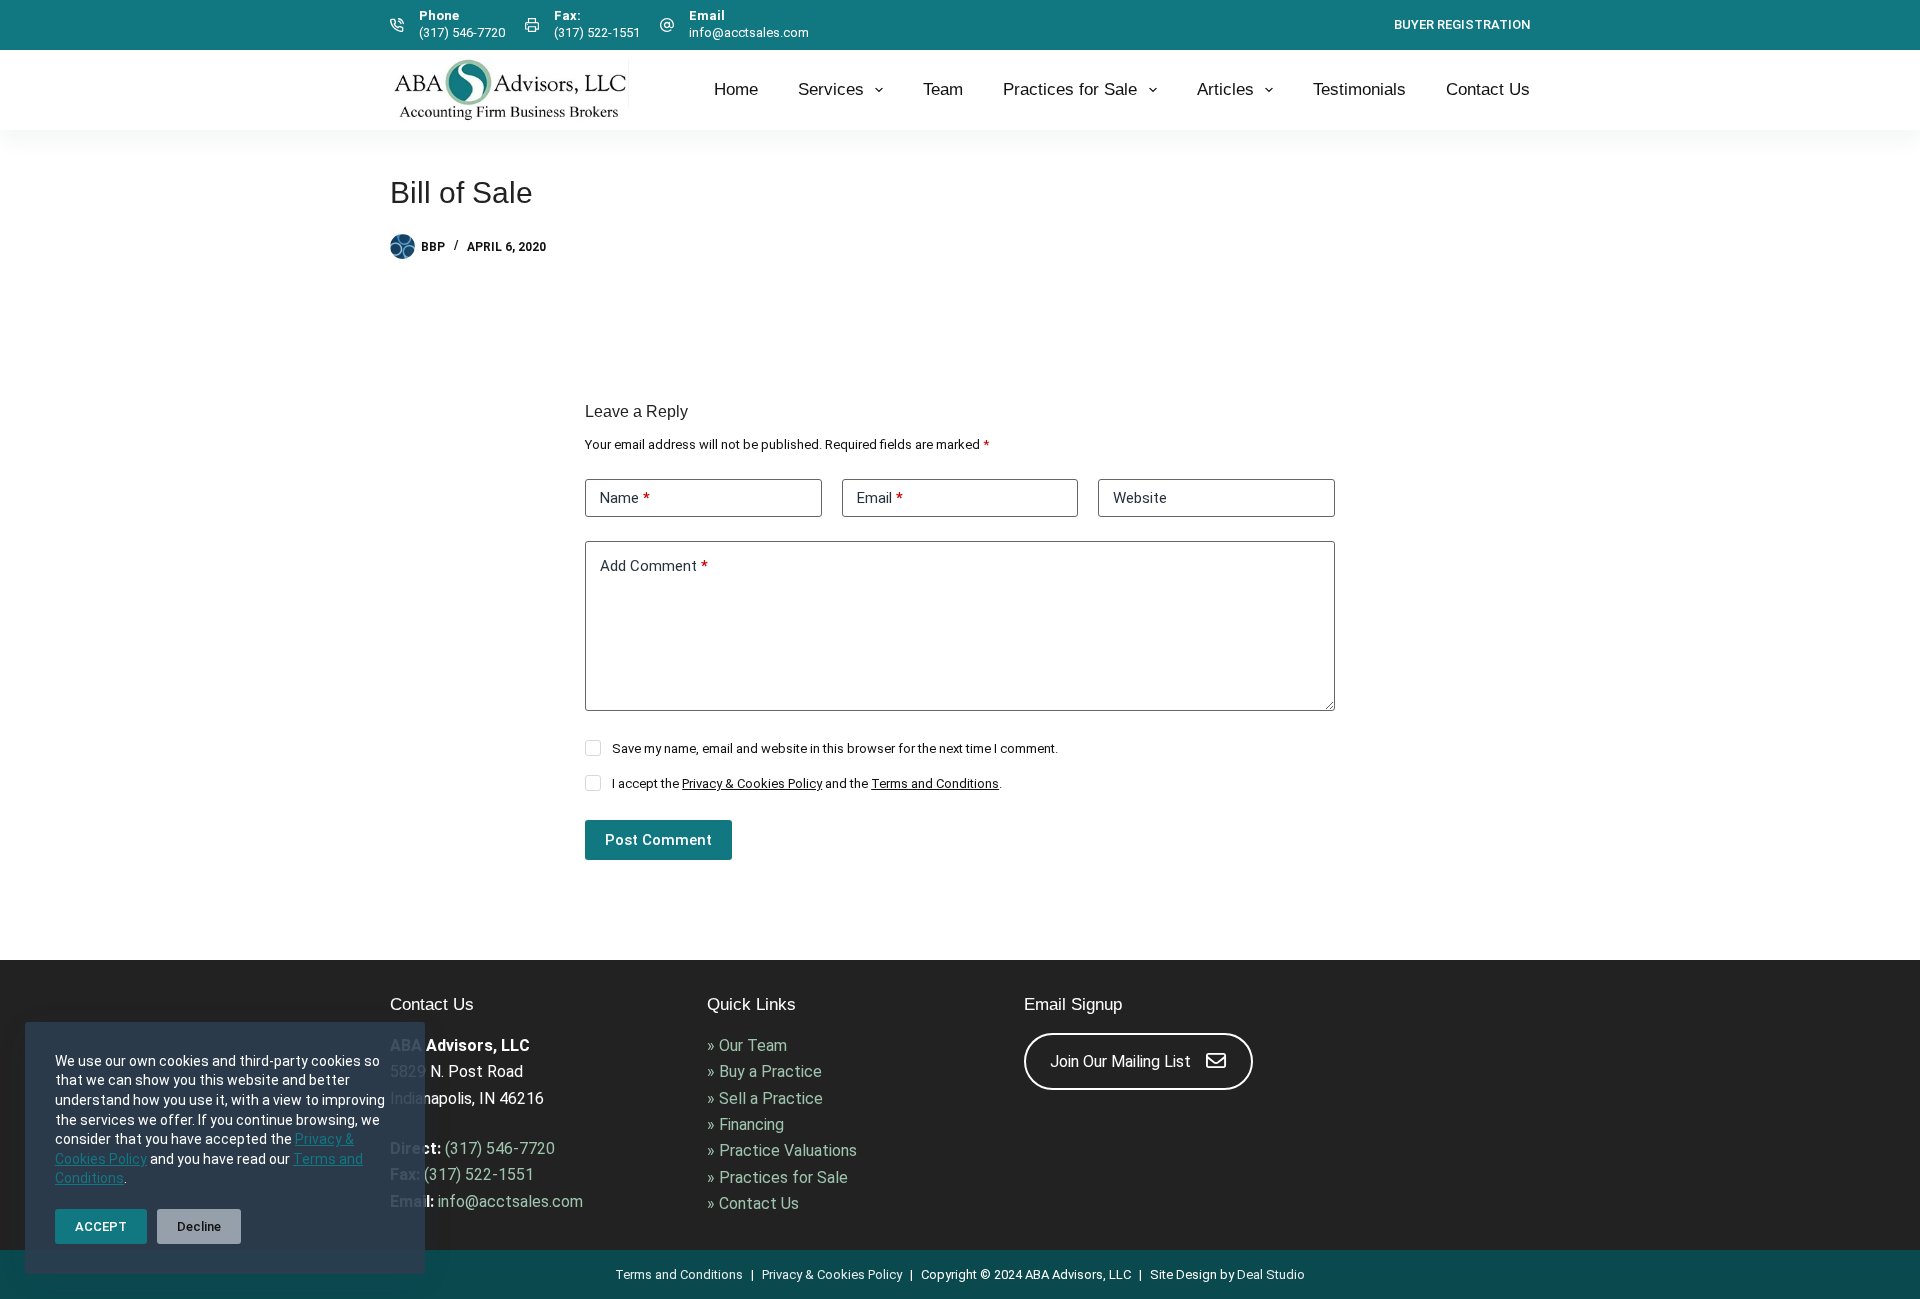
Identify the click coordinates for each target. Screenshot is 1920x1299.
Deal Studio (1271, 1274)
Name (625, 498)
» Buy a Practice (764, 1071)
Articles (1225, 89)
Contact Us (1488, 89)
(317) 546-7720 (462, 32)
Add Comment (654, 566)
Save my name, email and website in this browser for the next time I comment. (835, 748)
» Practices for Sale (777, 1177)
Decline (199, 1226)
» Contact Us (753, 1203)
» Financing (745, 1124)
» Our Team (747, 1045)
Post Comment (658, 840)
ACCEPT (101, 1226)
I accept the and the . (807, 783)
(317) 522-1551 (597, 32)
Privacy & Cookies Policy (752, 783)
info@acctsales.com (749, 32)
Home (736, 89)
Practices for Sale (1070, 89)
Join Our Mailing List (1120, 1061)
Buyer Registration (1462, 24)
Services (831, 89)
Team (943, 89)
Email (880, 498)
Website (1140, 498)
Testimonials (1359, 89)
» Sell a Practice (765, 1098)
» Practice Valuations (782, 1150)
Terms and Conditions (935, 783)
